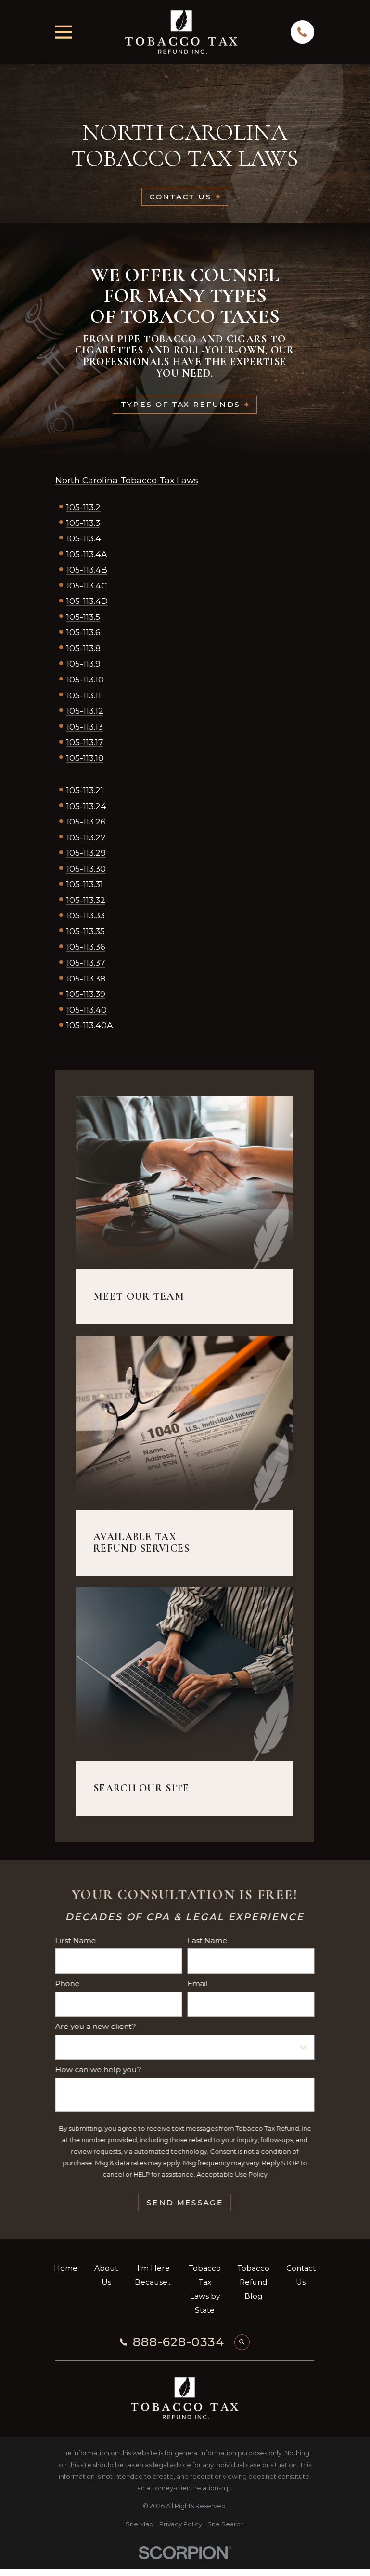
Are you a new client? (96, 2027)
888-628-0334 (179, 2342)
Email (198, 1984)
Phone (68, 1984)
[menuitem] (140, 2524)
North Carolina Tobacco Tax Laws (127, 480)
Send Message (185, 2203)
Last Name (208, 1941)
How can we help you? (98, 2070)
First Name (76, 1941)
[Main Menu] (64, 32)
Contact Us (180, 197)
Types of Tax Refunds (181, 404)
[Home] (181, 32)
